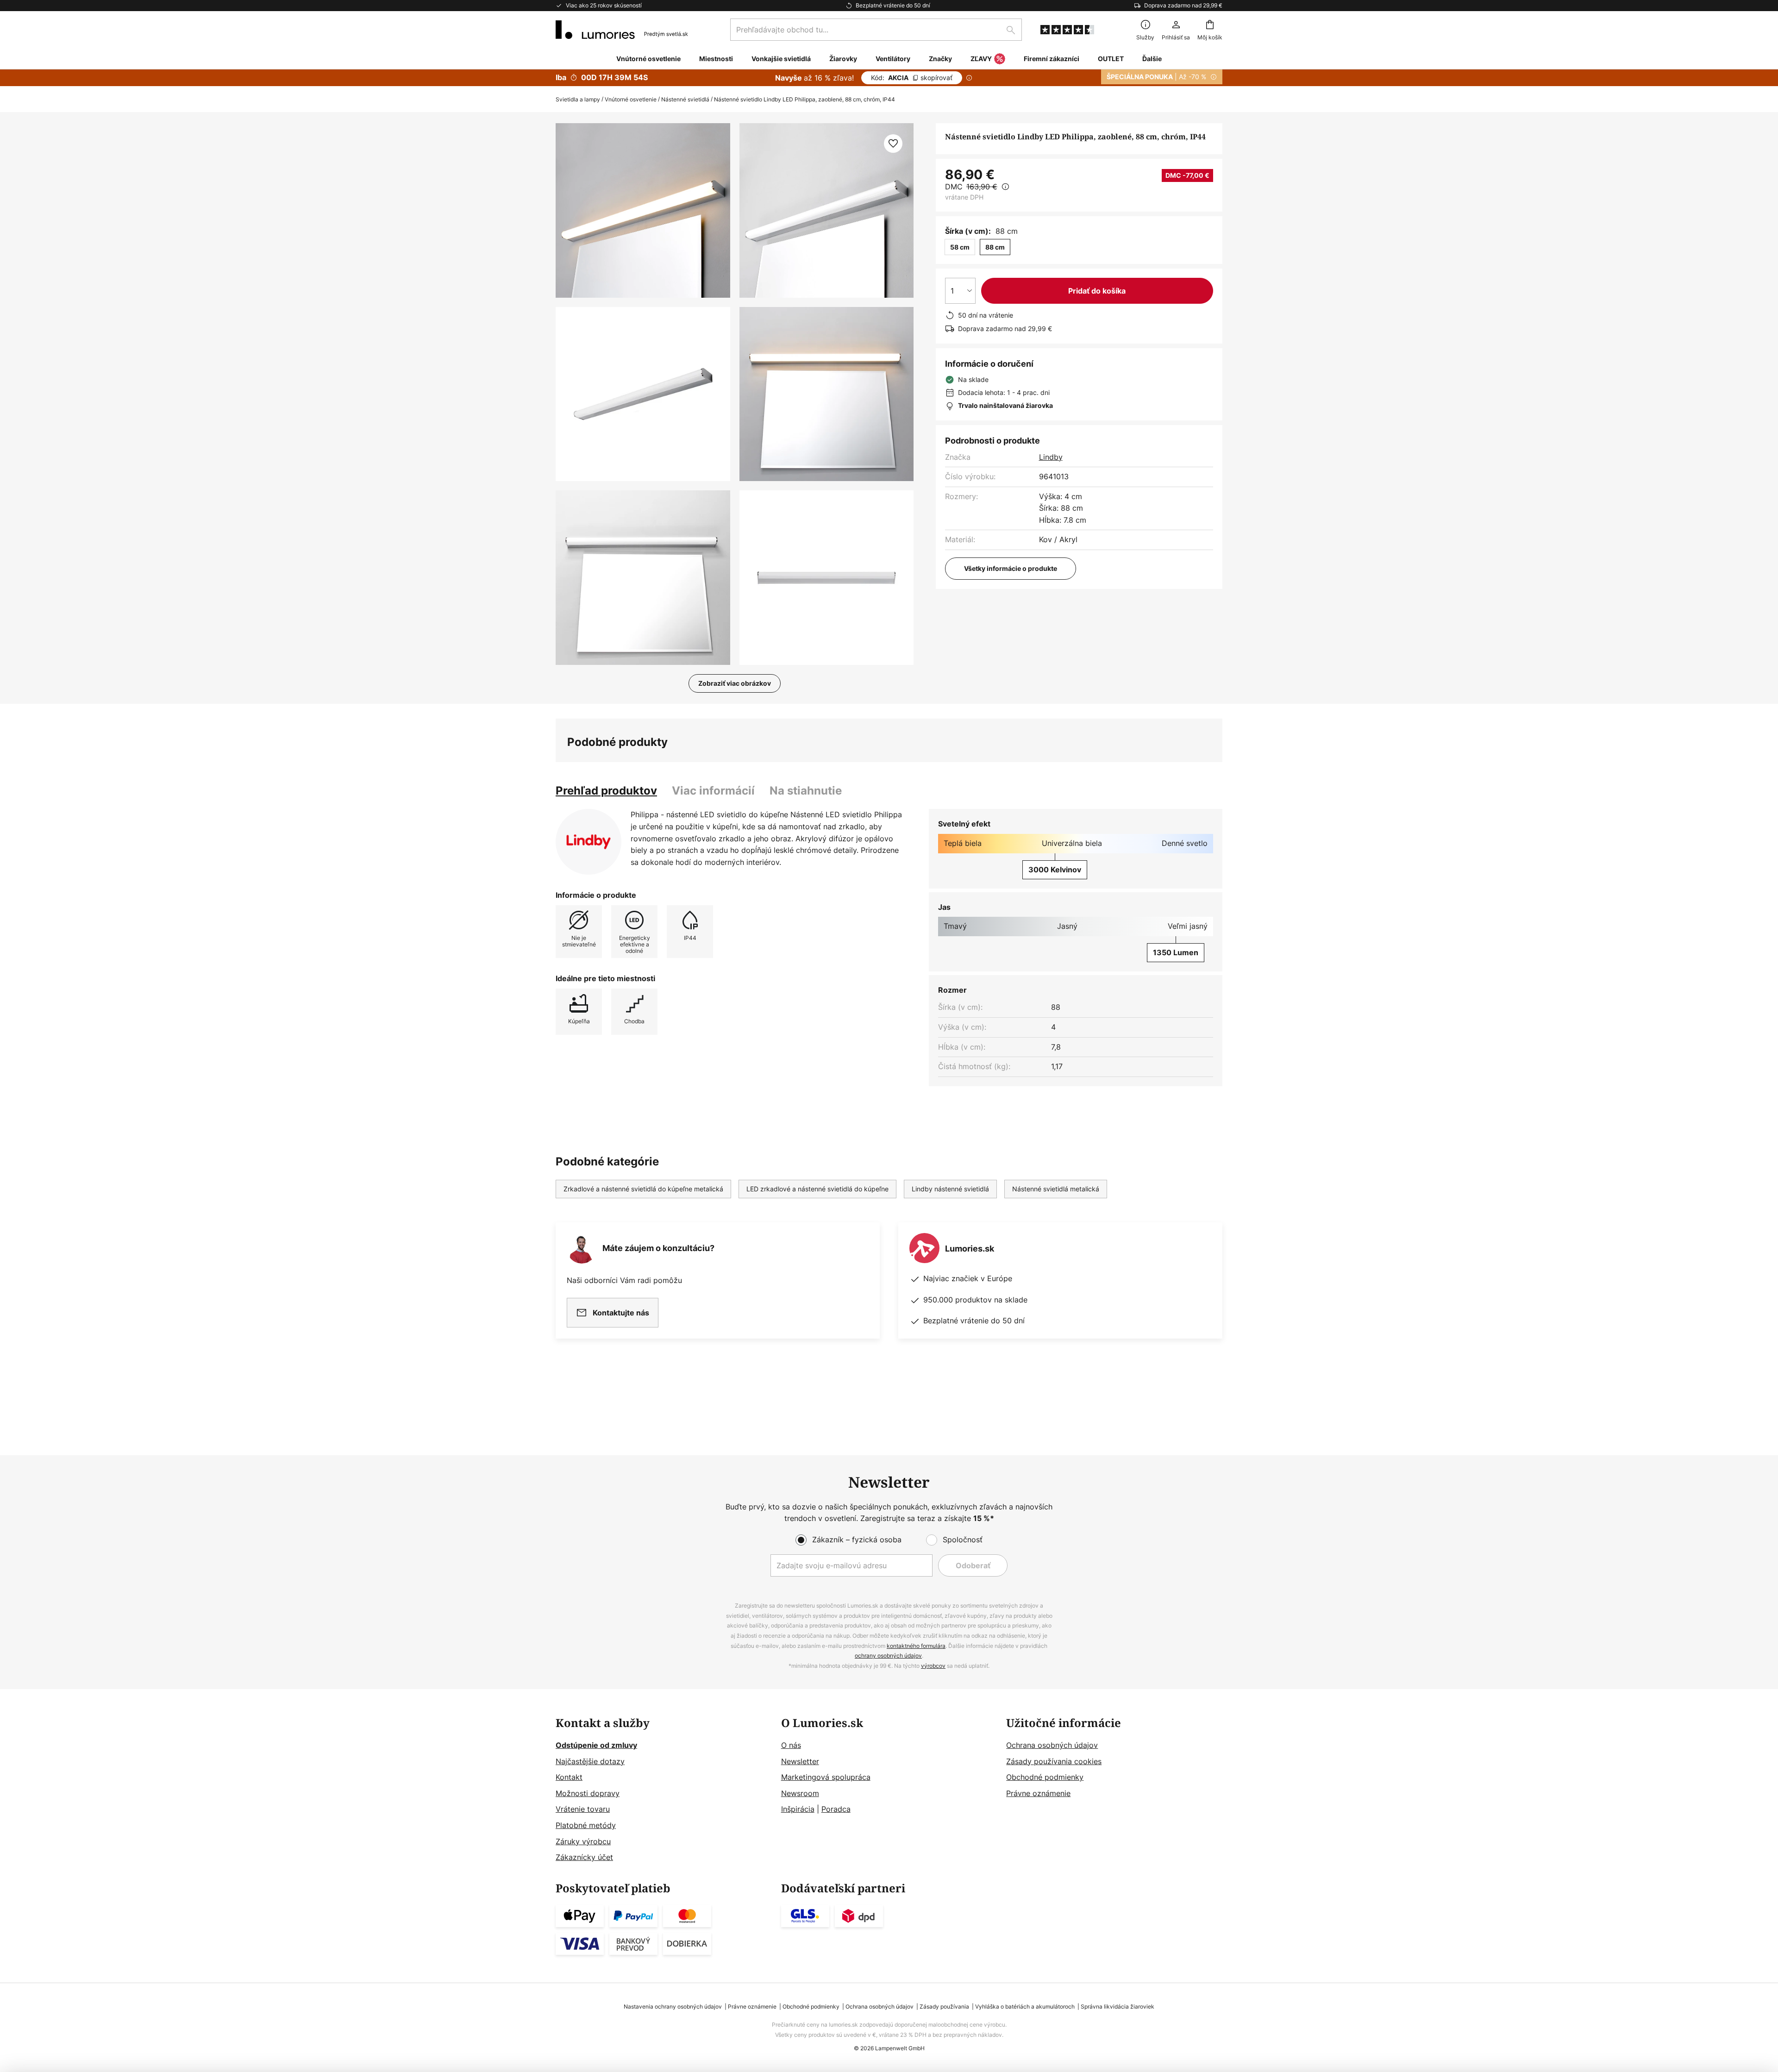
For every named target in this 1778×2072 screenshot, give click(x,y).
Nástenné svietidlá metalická (1056, 1189)
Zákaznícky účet (584, 1857)
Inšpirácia (798, 1809)
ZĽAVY (981, 59)
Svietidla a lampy (578, 99)
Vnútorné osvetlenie (631, 99)
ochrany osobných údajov (888, 1656)
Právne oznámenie (1038, 1793)
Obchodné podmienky (1045, 1777)
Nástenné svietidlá (685, 99)
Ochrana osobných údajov (1052, 1745)
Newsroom (800, 1793)
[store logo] (622, 30)
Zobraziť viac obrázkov (735, 683)
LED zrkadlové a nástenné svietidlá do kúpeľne (817, 1189)
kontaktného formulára (916, 1646)
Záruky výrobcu (583, 1841)
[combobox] (876, 30)
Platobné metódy (586, 1825)
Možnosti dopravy (588, 1793)
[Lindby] (588, 842)
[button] (643, 394)
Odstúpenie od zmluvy (596, 1745)
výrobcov (933, 1666)
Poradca (836, 1809)
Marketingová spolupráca (826, 1777)
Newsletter (800, 1761)
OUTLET (1111, 59)
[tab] (606, 791)
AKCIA (912, 78)
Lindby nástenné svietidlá (950, 1189)
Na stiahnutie (806, 791)
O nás (791, 1745)
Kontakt (569, 1777)
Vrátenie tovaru (583, 1809)
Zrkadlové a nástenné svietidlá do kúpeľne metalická (643, 1189)
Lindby (1051, 457)
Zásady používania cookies (1054, 1761)
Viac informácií (713, 791)
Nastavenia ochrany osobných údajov (673, 2006)
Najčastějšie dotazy (590, 1761)
